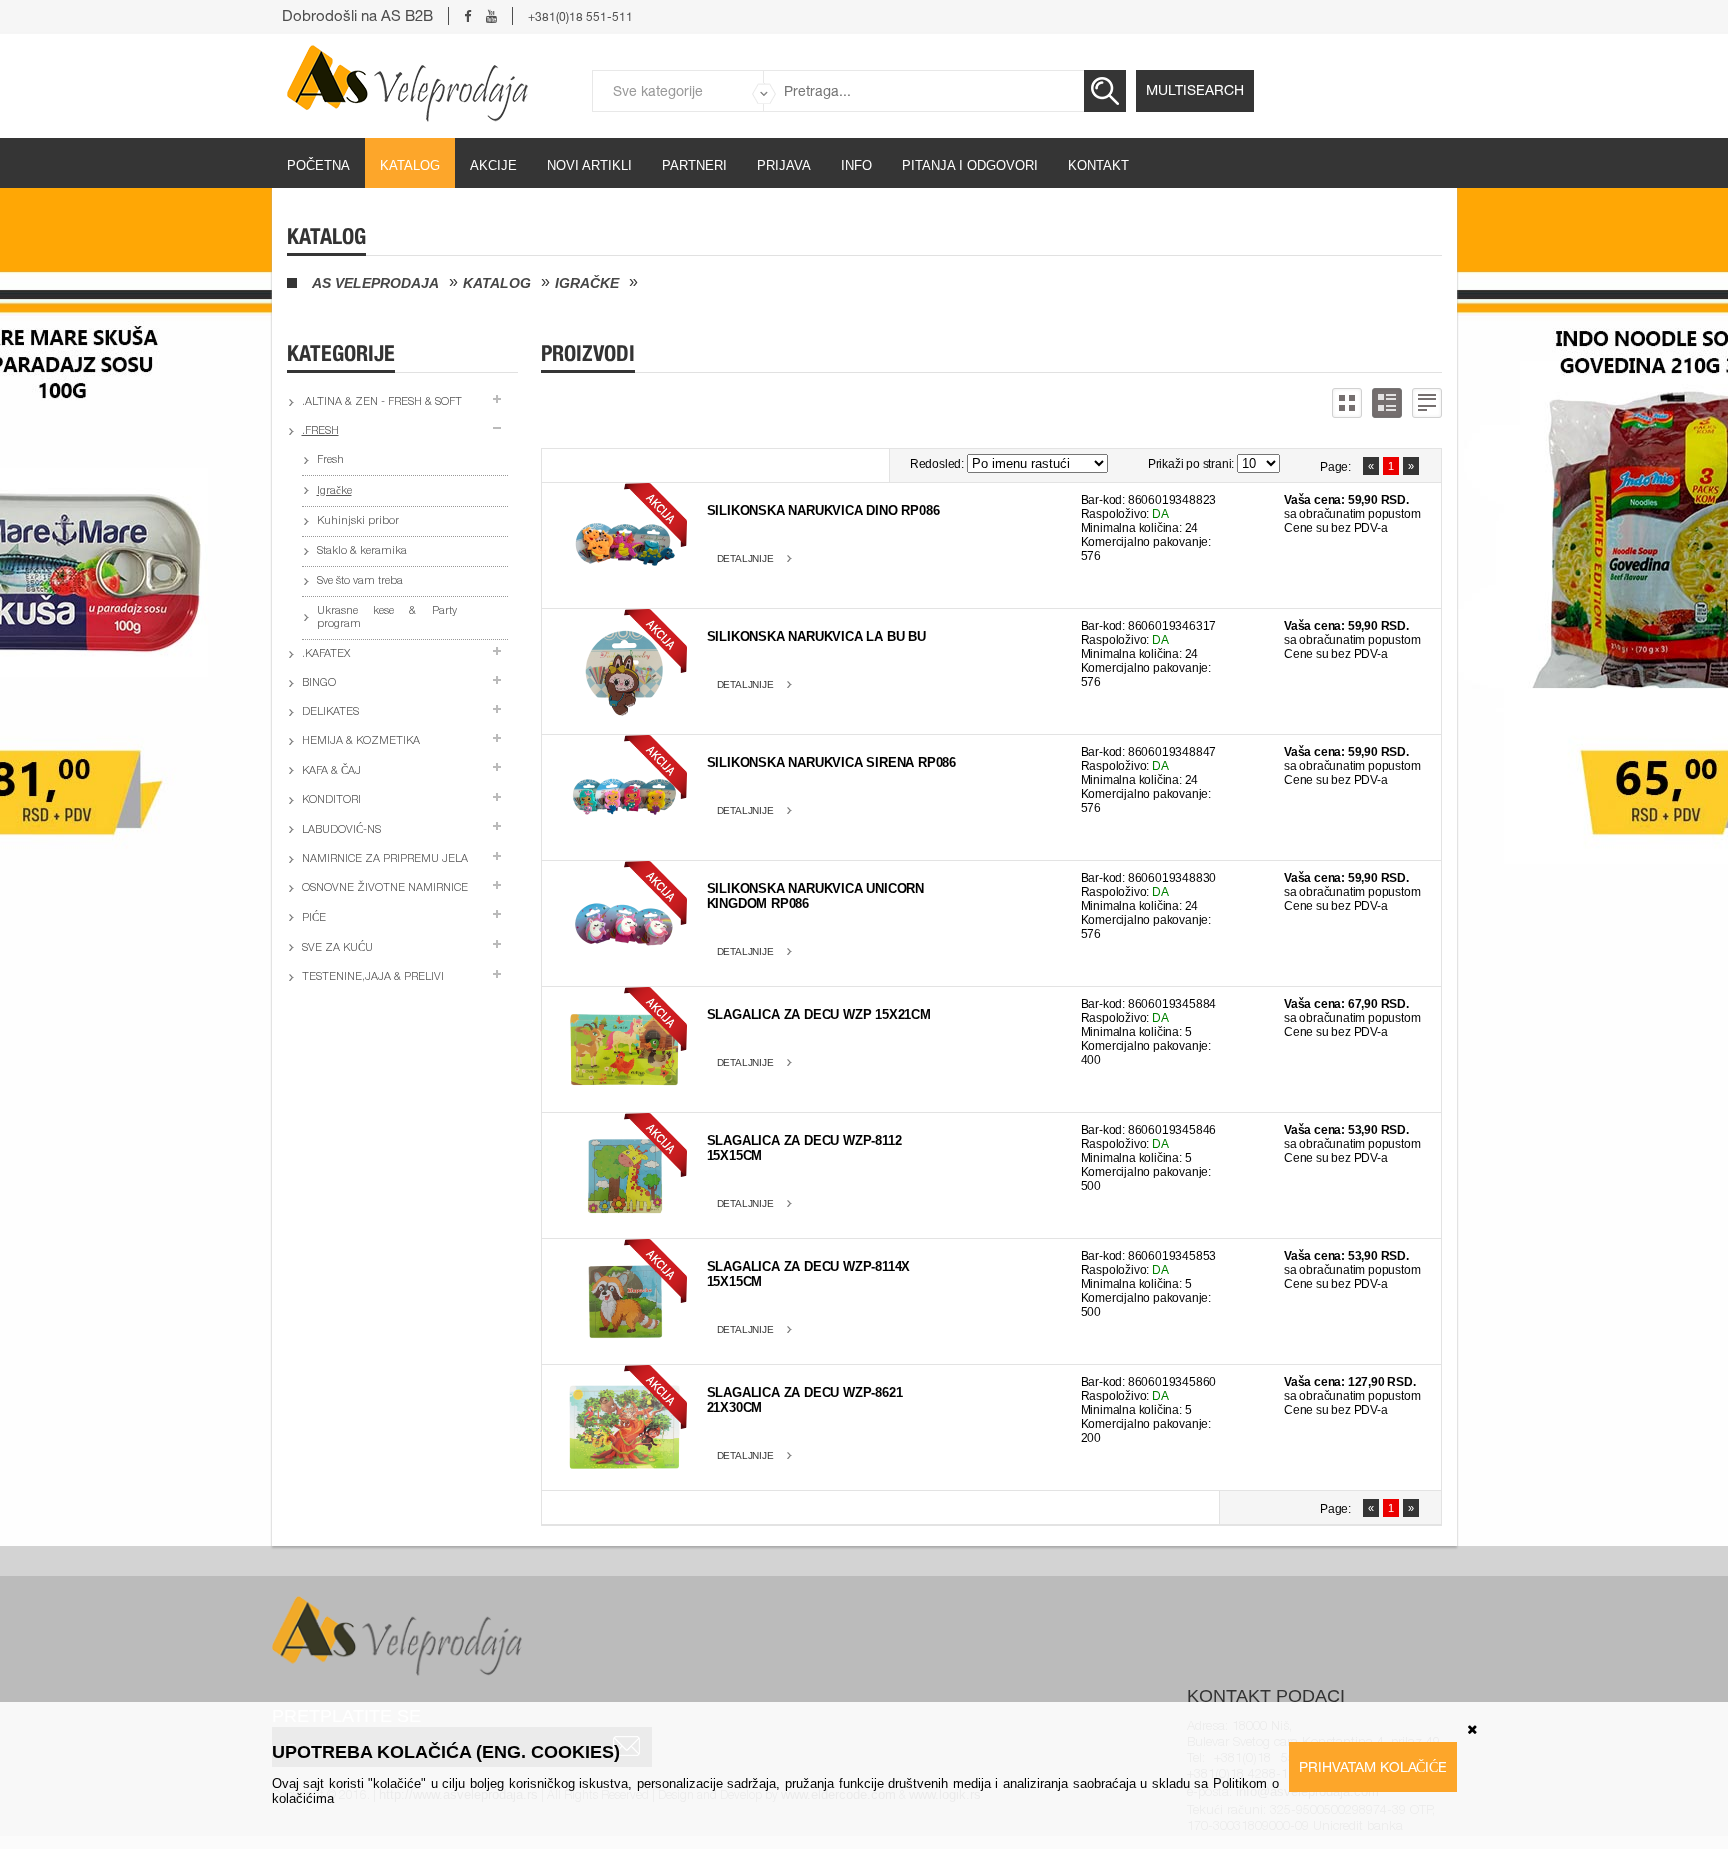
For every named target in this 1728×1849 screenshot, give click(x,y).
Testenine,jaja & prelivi (373, 977)
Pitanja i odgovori (970, 165)
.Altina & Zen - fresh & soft (382, 402)
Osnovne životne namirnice (385, 888)
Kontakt (1098, 165)
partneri (694, 165)
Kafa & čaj (331, 771)
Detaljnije (745, 558)
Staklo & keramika (362, 551)
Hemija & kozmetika (361, 741)
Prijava (784, 165)
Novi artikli (589, 165)
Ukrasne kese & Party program (387, 618)
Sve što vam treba (360, 581)
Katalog (410, 165)
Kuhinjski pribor (358, 521)
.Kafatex (326, 654)
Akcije (493, 165)
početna (318, 165)
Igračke (587, 283)
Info (856, 165)
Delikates (330, 712)
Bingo (319, 683)
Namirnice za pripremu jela (385, 859)
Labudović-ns (341, 830)
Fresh (330, 460)
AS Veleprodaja (375, 283)
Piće (314, 918)
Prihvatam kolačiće (1373, 1767)
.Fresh (320, 431)
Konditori (331, 800)
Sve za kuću (337, 948)
